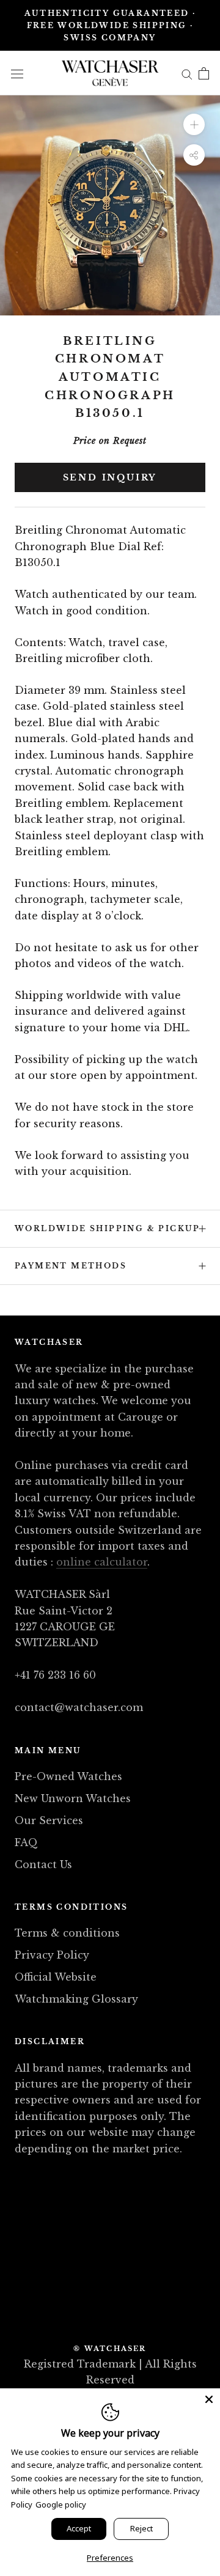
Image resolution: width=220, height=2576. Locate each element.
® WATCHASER (110, 2349)
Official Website (56, 1977)
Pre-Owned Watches (68, 1776)
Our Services (49, 1820)
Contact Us (43, 1864)
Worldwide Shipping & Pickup (108, 1228)
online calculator (102, 1562)
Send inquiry (110, 477)
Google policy (61, 2504)
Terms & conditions (67, 1933)
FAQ (26, 1842)
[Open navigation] (17, 73)
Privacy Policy (52, 1955)
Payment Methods (71, 1266)
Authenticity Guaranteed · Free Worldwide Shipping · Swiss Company (110, 25)
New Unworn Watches (73, 1798)
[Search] (187, 73)
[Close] (209, 2399)
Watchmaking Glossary (76, 1999)
